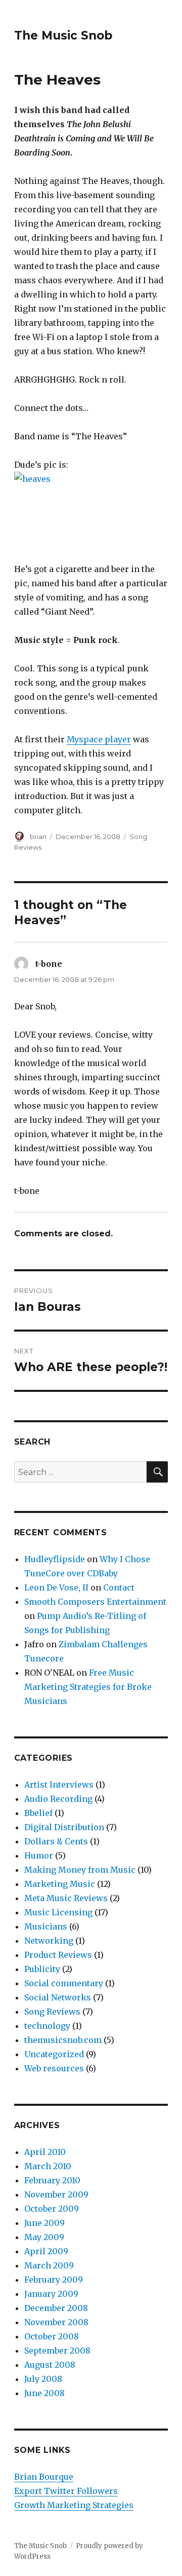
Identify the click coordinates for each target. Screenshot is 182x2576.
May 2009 (44, 2237)
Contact (119, 1587)
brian (38, 837)
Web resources (54, 2068)
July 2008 (43, 2379)
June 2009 (44, 2223)
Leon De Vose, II (56, 1587)
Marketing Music (60, 1884)
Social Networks (58, 1997)
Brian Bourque (44, 2477)
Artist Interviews (59, 1785)
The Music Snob (63, 35)
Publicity (42, 1969)
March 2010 (48, 2166)
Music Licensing (58, 1912)
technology (47, 2026)
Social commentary (64, 1983)
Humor (39, 1855)
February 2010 (52, 2180)
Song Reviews (52, 2012)
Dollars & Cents (56, 1841)
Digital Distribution (64, 1827)
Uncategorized (54, 2054)
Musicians (46, 1926)
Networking (49, 1941)
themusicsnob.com (63, 2040)
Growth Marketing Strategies (74, 2505)
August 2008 (50, 2365)
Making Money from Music (80, 1870)
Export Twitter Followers (66, 2491)
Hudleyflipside (55, 1559)
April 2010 (45, 2152)
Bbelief (38, 1813)
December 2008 (56, 2308)
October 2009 (52, 2209)
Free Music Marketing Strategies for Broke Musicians (88, 1687)
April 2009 (46, 2251)
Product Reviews (58, 1955)
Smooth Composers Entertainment (95, 1602)
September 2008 (57, 2351)
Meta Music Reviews (66, 1898)
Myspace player (99, 739)
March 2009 (49, 2265)
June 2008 (44, 2393)
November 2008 (56, 2322)
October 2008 (52, 2336)
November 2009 (56, 2194)
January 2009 (51, 2294)
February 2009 (54, 2280)
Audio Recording (58, 1799)
